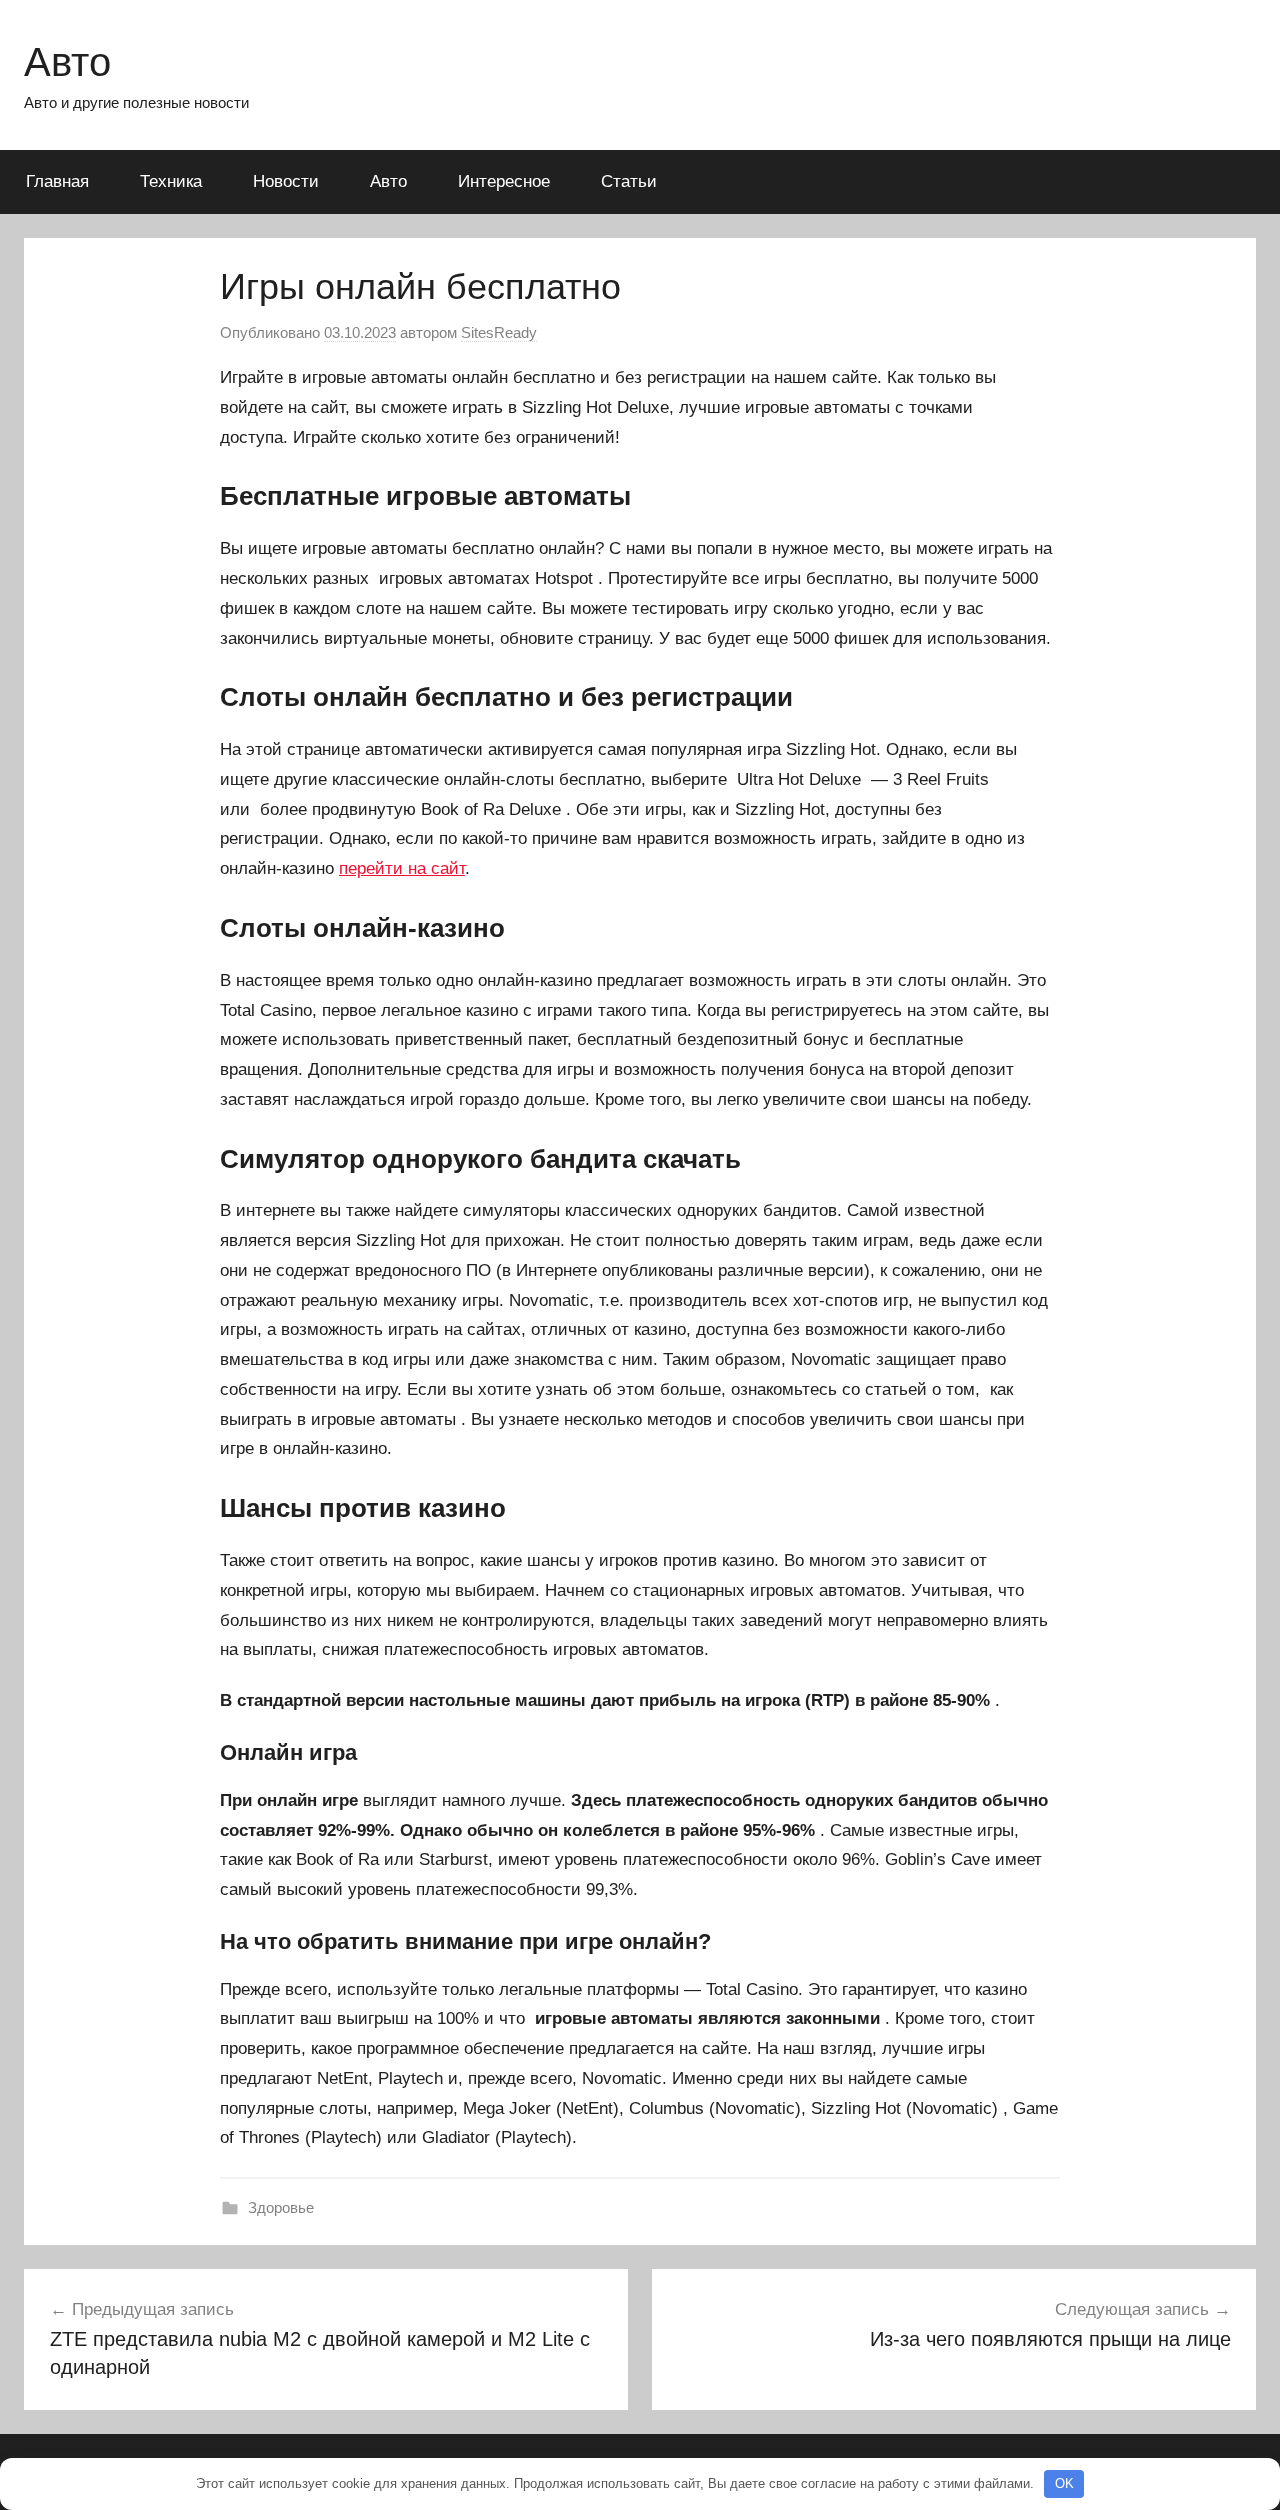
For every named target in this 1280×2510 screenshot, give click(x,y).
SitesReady (499, 332)
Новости (286, 181)
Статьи (629, 181)
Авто (67, 62)
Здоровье (281, 2207)
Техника (171, 181)
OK (1064, 2483)
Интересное (504, 181)
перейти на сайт (402, 868)
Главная (57, 181)
